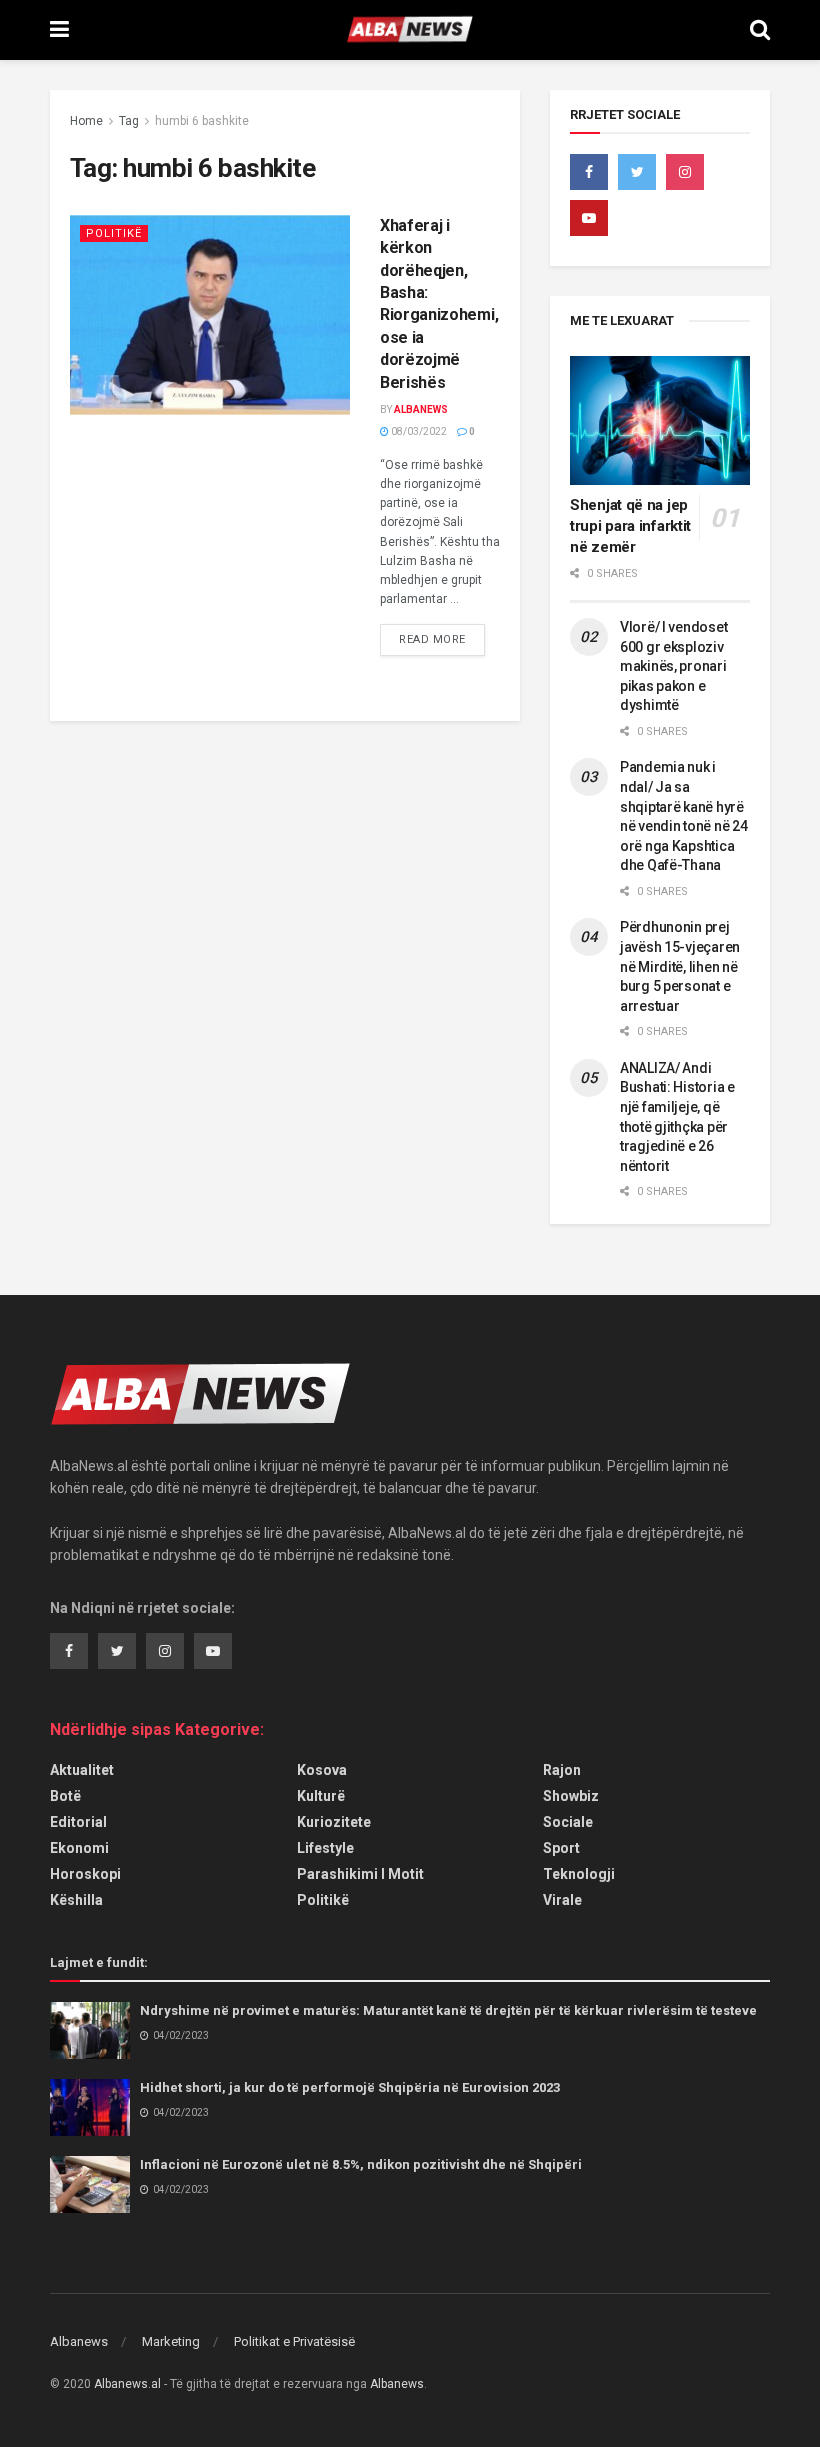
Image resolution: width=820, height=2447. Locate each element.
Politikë (114, 233)
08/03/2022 (418, 431)
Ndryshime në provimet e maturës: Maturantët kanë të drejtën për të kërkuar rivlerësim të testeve (448, 2010)
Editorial (78, 1822)
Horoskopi (85, 1874)
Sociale (568, 1822)
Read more (432, 639)
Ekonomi (79, 1848)
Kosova (322, 1770)
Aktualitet (82, 1770)
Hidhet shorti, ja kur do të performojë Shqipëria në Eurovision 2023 (350, 2087)
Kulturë (321, 1796)
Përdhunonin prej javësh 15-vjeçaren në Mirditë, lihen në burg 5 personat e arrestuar (680, 966)
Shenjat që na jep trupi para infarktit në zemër (630, 526)
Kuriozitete (334, 1822)
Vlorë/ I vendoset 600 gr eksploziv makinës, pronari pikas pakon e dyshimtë (673, 666)
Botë (65, 1796)
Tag (129, 121)
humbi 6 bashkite (202, 121)
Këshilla (76, 1900)
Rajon (562, 1770)
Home (86, 121)
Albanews (421, 409)
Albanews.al (127, 2384)
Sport (561, 1848)
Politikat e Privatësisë (294, 2341)
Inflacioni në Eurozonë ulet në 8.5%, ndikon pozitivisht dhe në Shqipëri (361, 2164)
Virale (562, 1900)
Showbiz (571, 1796)
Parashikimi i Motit (360, 1874)
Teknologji (579, 1874)
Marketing (171, 2341)
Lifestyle (325, 1848)
